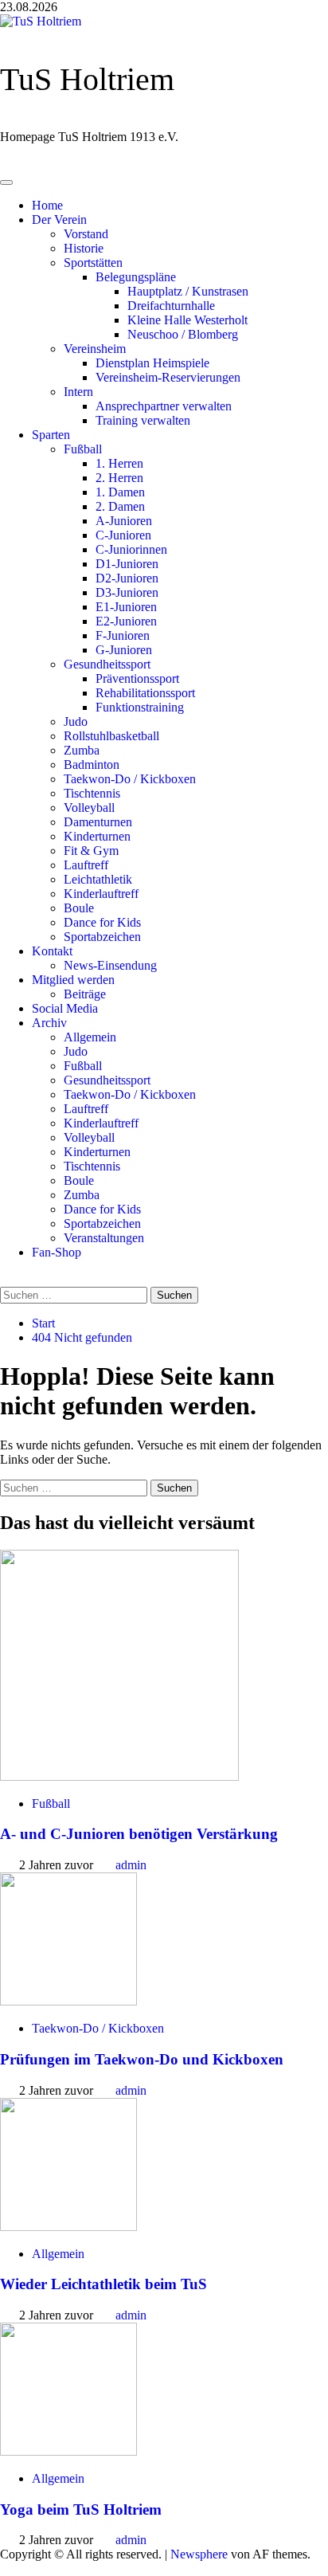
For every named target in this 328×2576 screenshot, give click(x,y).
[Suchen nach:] (75, 1294)
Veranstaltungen (104, 1238)
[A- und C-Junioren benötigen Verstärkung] (119, 1776)
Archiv (49, 1023)
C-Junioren (123, 535)
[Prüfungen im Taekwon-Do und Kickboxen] (68, 2001)
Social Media (65, 1008)
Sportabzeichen (102, 937)
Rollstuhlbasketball (111, 736)
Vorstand (86, 234)
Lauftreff (86, 865)
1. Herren (119, 463)
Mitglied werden (73, 980)
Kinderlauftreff (101, 894)
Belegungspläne (136, 277)
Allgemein (90, 1037)
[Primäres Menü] (6, 182)
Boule (79, 908)
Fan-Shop (57, 1252)
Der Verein (59, 220)
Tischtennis (92, 793)
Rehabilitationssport (145, 693)
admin (131, 1865)
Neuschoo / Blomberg (183, 334)
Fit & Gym (91, 851)
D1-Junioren (127, 564)
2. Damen (120, 506)
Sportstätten (93, 263)
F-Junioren (123, 635)
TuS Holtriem (87, 79)
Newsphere (199, 2554)
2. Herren (119, 478)
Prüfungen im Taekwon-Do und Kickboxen (142, 2059)
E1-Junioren (126, 607)
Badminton (92, 765)
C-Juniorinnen (131, 549)
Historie (84, 248)
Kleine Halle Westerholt (187, 320)
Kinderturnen (97, 836)
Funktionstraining (140, 707)
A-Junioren (124, 521)
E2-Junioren (126, 621)
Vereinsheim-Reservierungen (168, 377)
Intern (78, 392)
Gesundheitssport (107, 664)
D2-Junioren (127, 578)
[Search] (8, 1279)
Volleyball (89, 808)
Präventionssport (137, 678)
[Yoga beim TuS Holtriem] (68, 2451)
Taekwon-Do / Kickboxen (130, 779)
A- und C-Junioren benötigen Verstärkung (139, 1834)
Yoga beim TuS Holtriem (81, 2509)
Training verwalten (143, 420)
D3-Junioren (127, 592)
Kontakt (52, 951)
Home (47, 205)
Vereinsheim (95, 349)
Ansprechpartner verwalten (164, 406)
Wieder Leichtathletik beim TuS (103, 2284)
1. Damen (120, 492)
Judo (76, 721)
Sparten (51, 435)
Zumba (82, 750)
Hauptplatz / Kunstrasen (188, 291)
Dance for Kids (102, 922)
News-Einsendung (110, 965)
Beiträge (85, 994)
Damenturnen (98, 822)
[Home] (8, 164)
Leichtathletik (98, 879)
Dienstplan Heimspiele (152, 363)
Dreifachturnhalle (171, 306)
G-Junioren (124, 650)
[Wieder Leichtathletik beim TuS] (68, 2227)
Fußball (83, 449)
